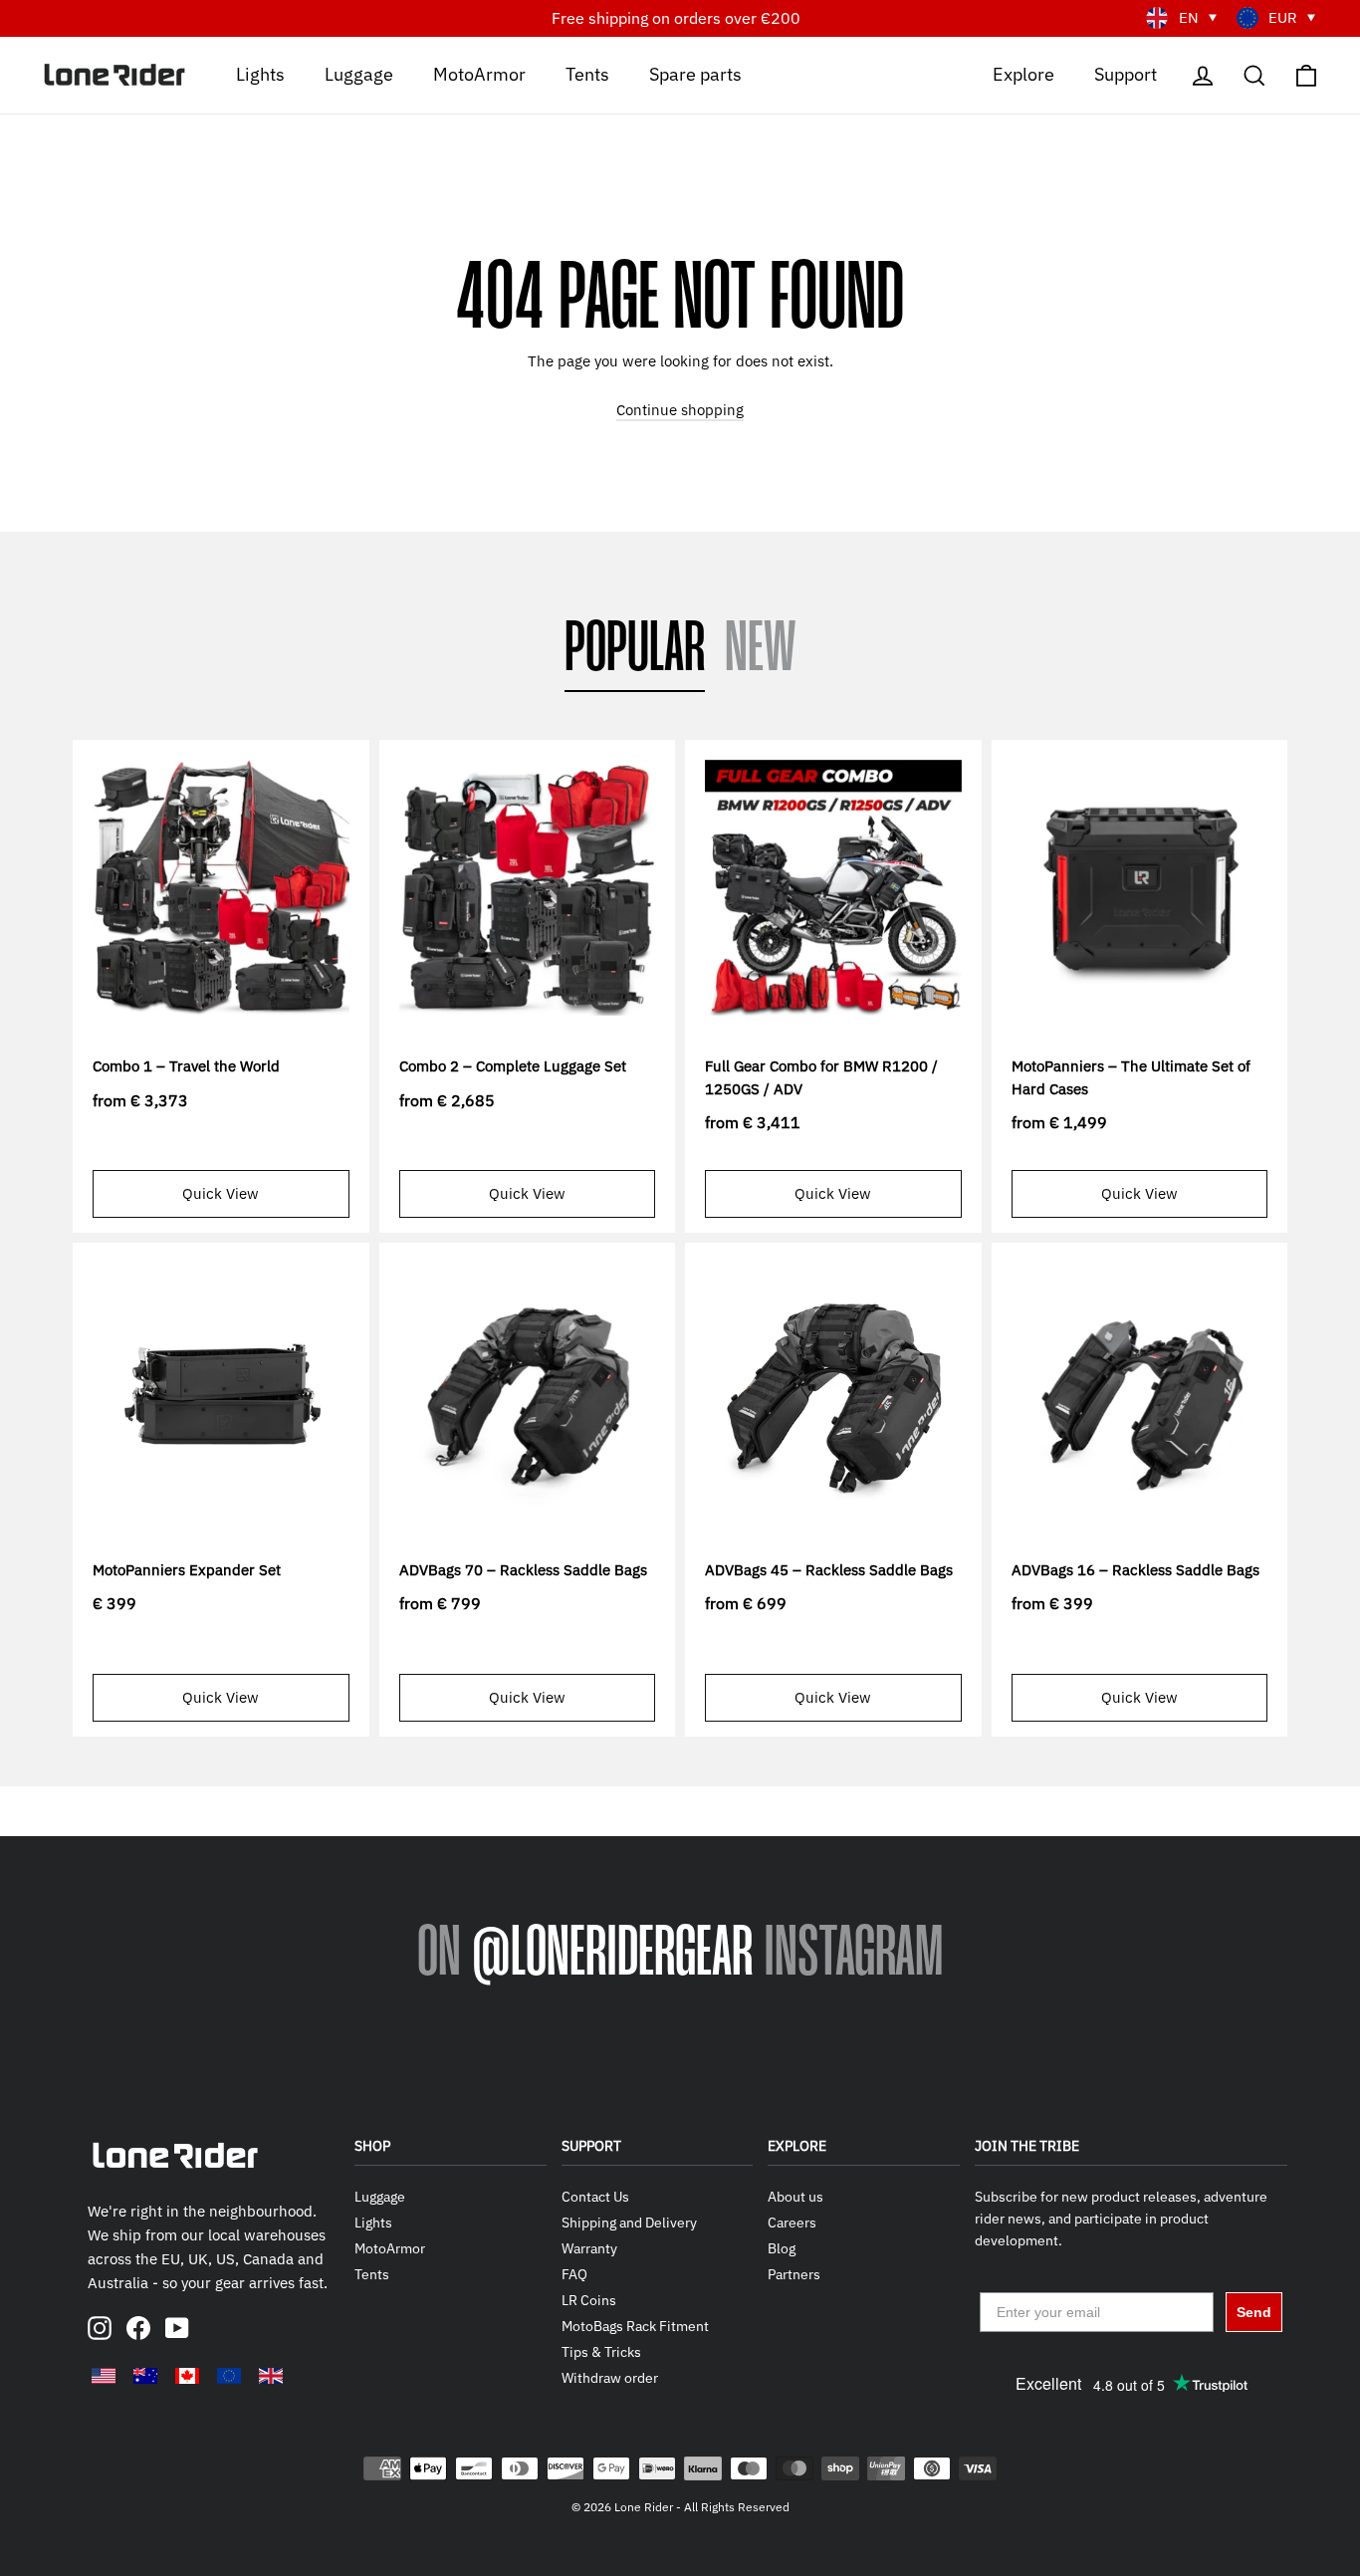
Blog (782, 2248)
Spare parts (695, 73)
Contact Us (595, 2197)
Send (1254, 2312)
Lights (260, 73)
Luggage (359, 73)
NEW (761, 651)
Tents (587, 73)
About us (795, 2197)
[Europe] (229, 2376)
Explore (1023, 73)
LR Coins (589, 2300)
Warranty (589, 2248)
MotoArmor (479, 73)
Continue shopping (680, 410)
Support (1126, 73)
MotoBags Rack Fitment (635, 2326)
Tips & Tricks (601, 2352)
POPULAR (635, 651)
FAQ (574, 2274)
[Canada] (187, 2376)
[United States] (104, 2376)
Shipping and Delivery (629, 2223)
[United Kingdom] (271, 2376)
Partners (794, 2274)
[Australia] (145, 2376)
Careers (792, 2223)
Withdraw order (610, 2378)
